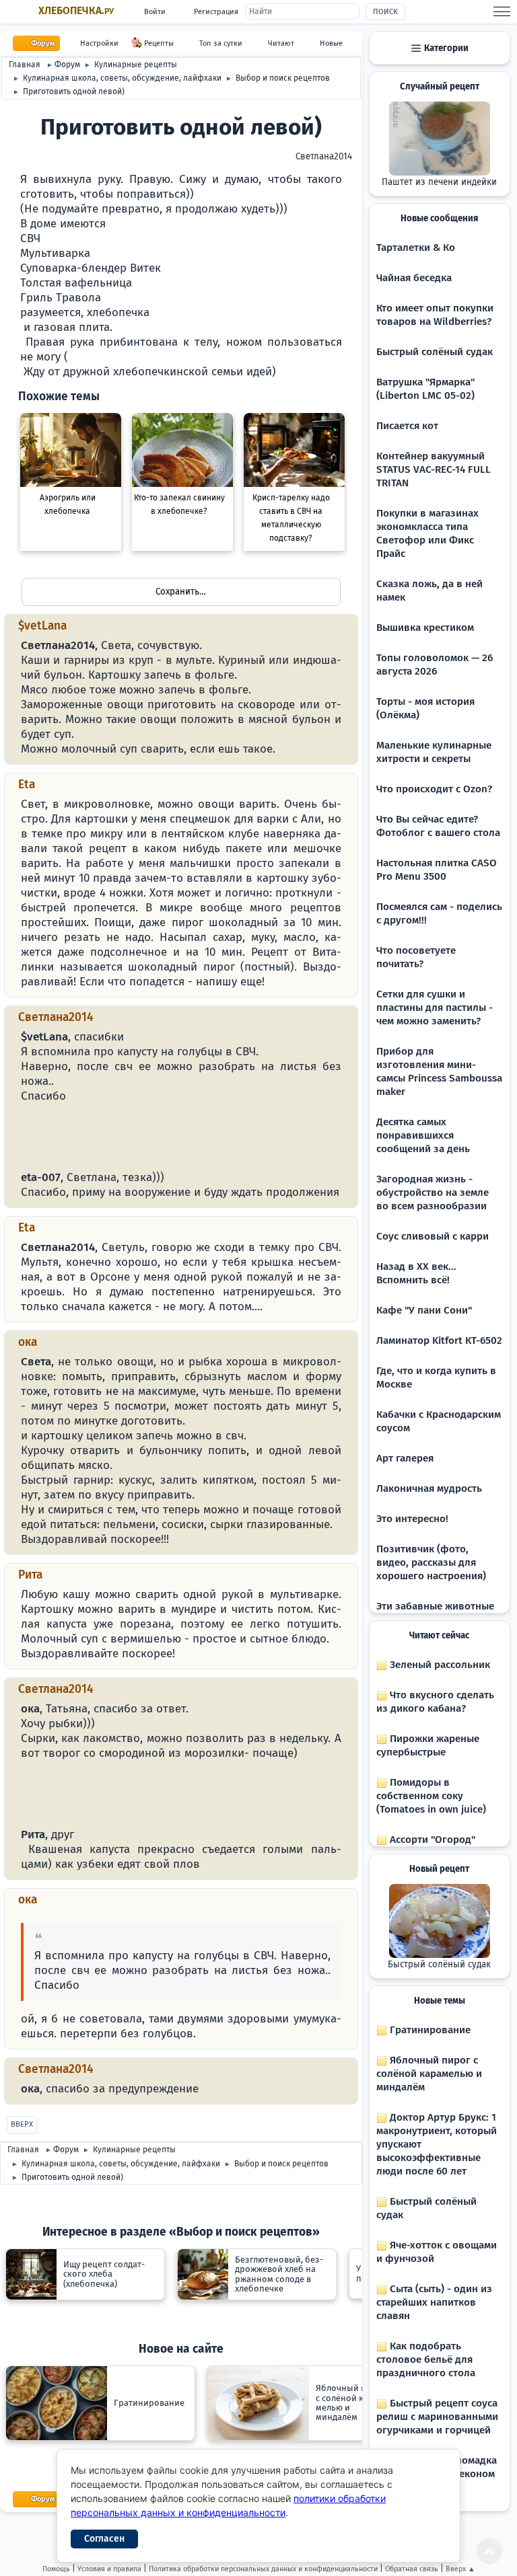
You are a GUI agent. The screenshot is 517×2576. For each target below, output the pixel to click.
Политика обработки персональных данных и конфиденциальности (263, 2569)
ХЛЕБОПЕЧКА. (76, 11)
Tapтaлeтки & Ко (416, 248)
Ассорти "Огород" (431, 1840)
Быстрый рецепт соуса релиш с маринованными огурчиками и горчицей (437, 2417)
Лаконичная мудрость (429, 1488)
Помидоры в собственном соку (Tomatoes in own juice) (431, 1796)
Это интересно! (412, 1519)
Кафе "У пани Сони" (424, 1310)
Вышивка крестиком (425, 628)
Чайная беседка (414, 278)
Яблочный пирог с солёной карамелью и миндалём (429, 2074)
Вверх (22, 2124)
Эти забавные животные (435, 1606)
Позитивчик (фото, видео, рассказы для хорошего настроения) (431, 1562)
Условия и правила (109, 2569)
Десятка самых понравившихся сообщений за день (423, 1135)
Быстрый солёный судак (435, 352)
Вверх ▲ (460, 2569)
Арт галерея (405, 1458)
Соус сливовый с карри (433, 1236)
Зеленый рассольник (439, 1665)
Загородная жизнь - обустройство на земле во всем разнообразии (433, 1192)
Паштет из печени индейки (439, 182)
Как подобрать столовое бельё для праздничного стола (426, 2359)
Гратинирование (429, 2030)
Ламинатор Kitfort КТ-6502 (439, 1340)
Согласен (104, 2539)
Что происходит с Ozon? (434, 789)
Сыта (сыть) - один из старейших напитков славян (434, 2302)
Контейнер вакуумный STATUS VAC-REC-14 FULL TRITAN (434, 469)
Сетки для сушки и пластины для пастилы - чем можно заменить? (435, 1008)
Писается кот (407, 426)
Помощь (56, 2569)
